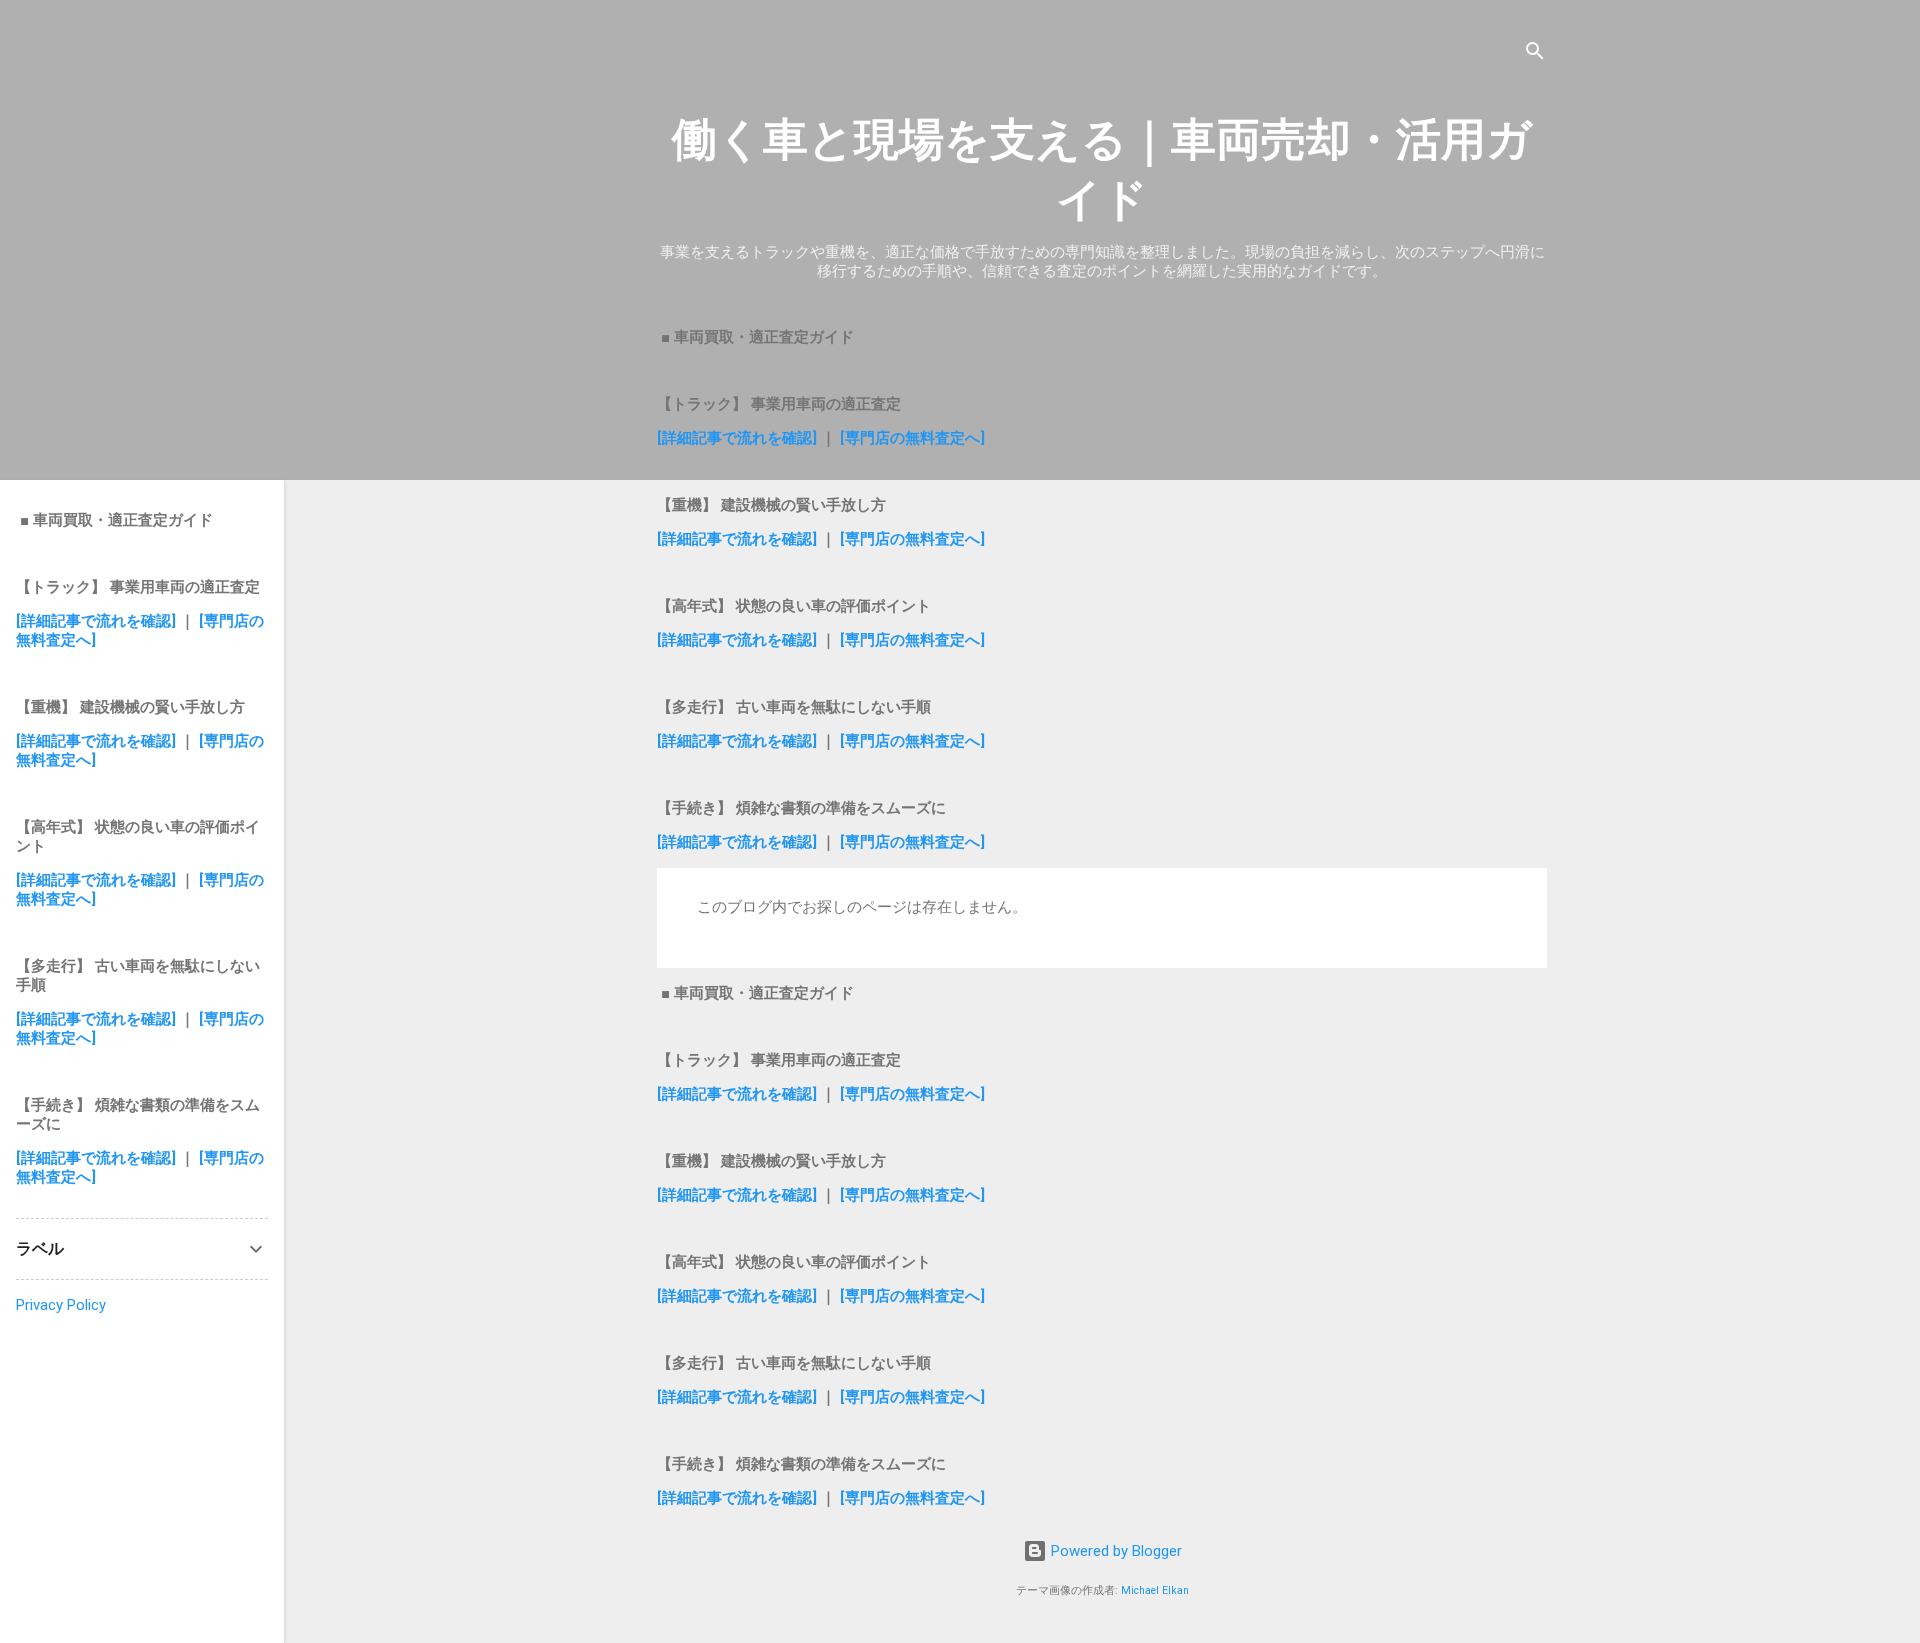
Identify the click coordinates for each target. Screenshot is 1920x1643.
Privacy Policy (61, 1305)
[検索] (1535, 54)
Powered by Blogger (1114, 1551)
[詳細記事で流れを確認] (739, 438)
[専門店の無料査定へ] (912, 438)
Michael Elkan (1155, 1590)
